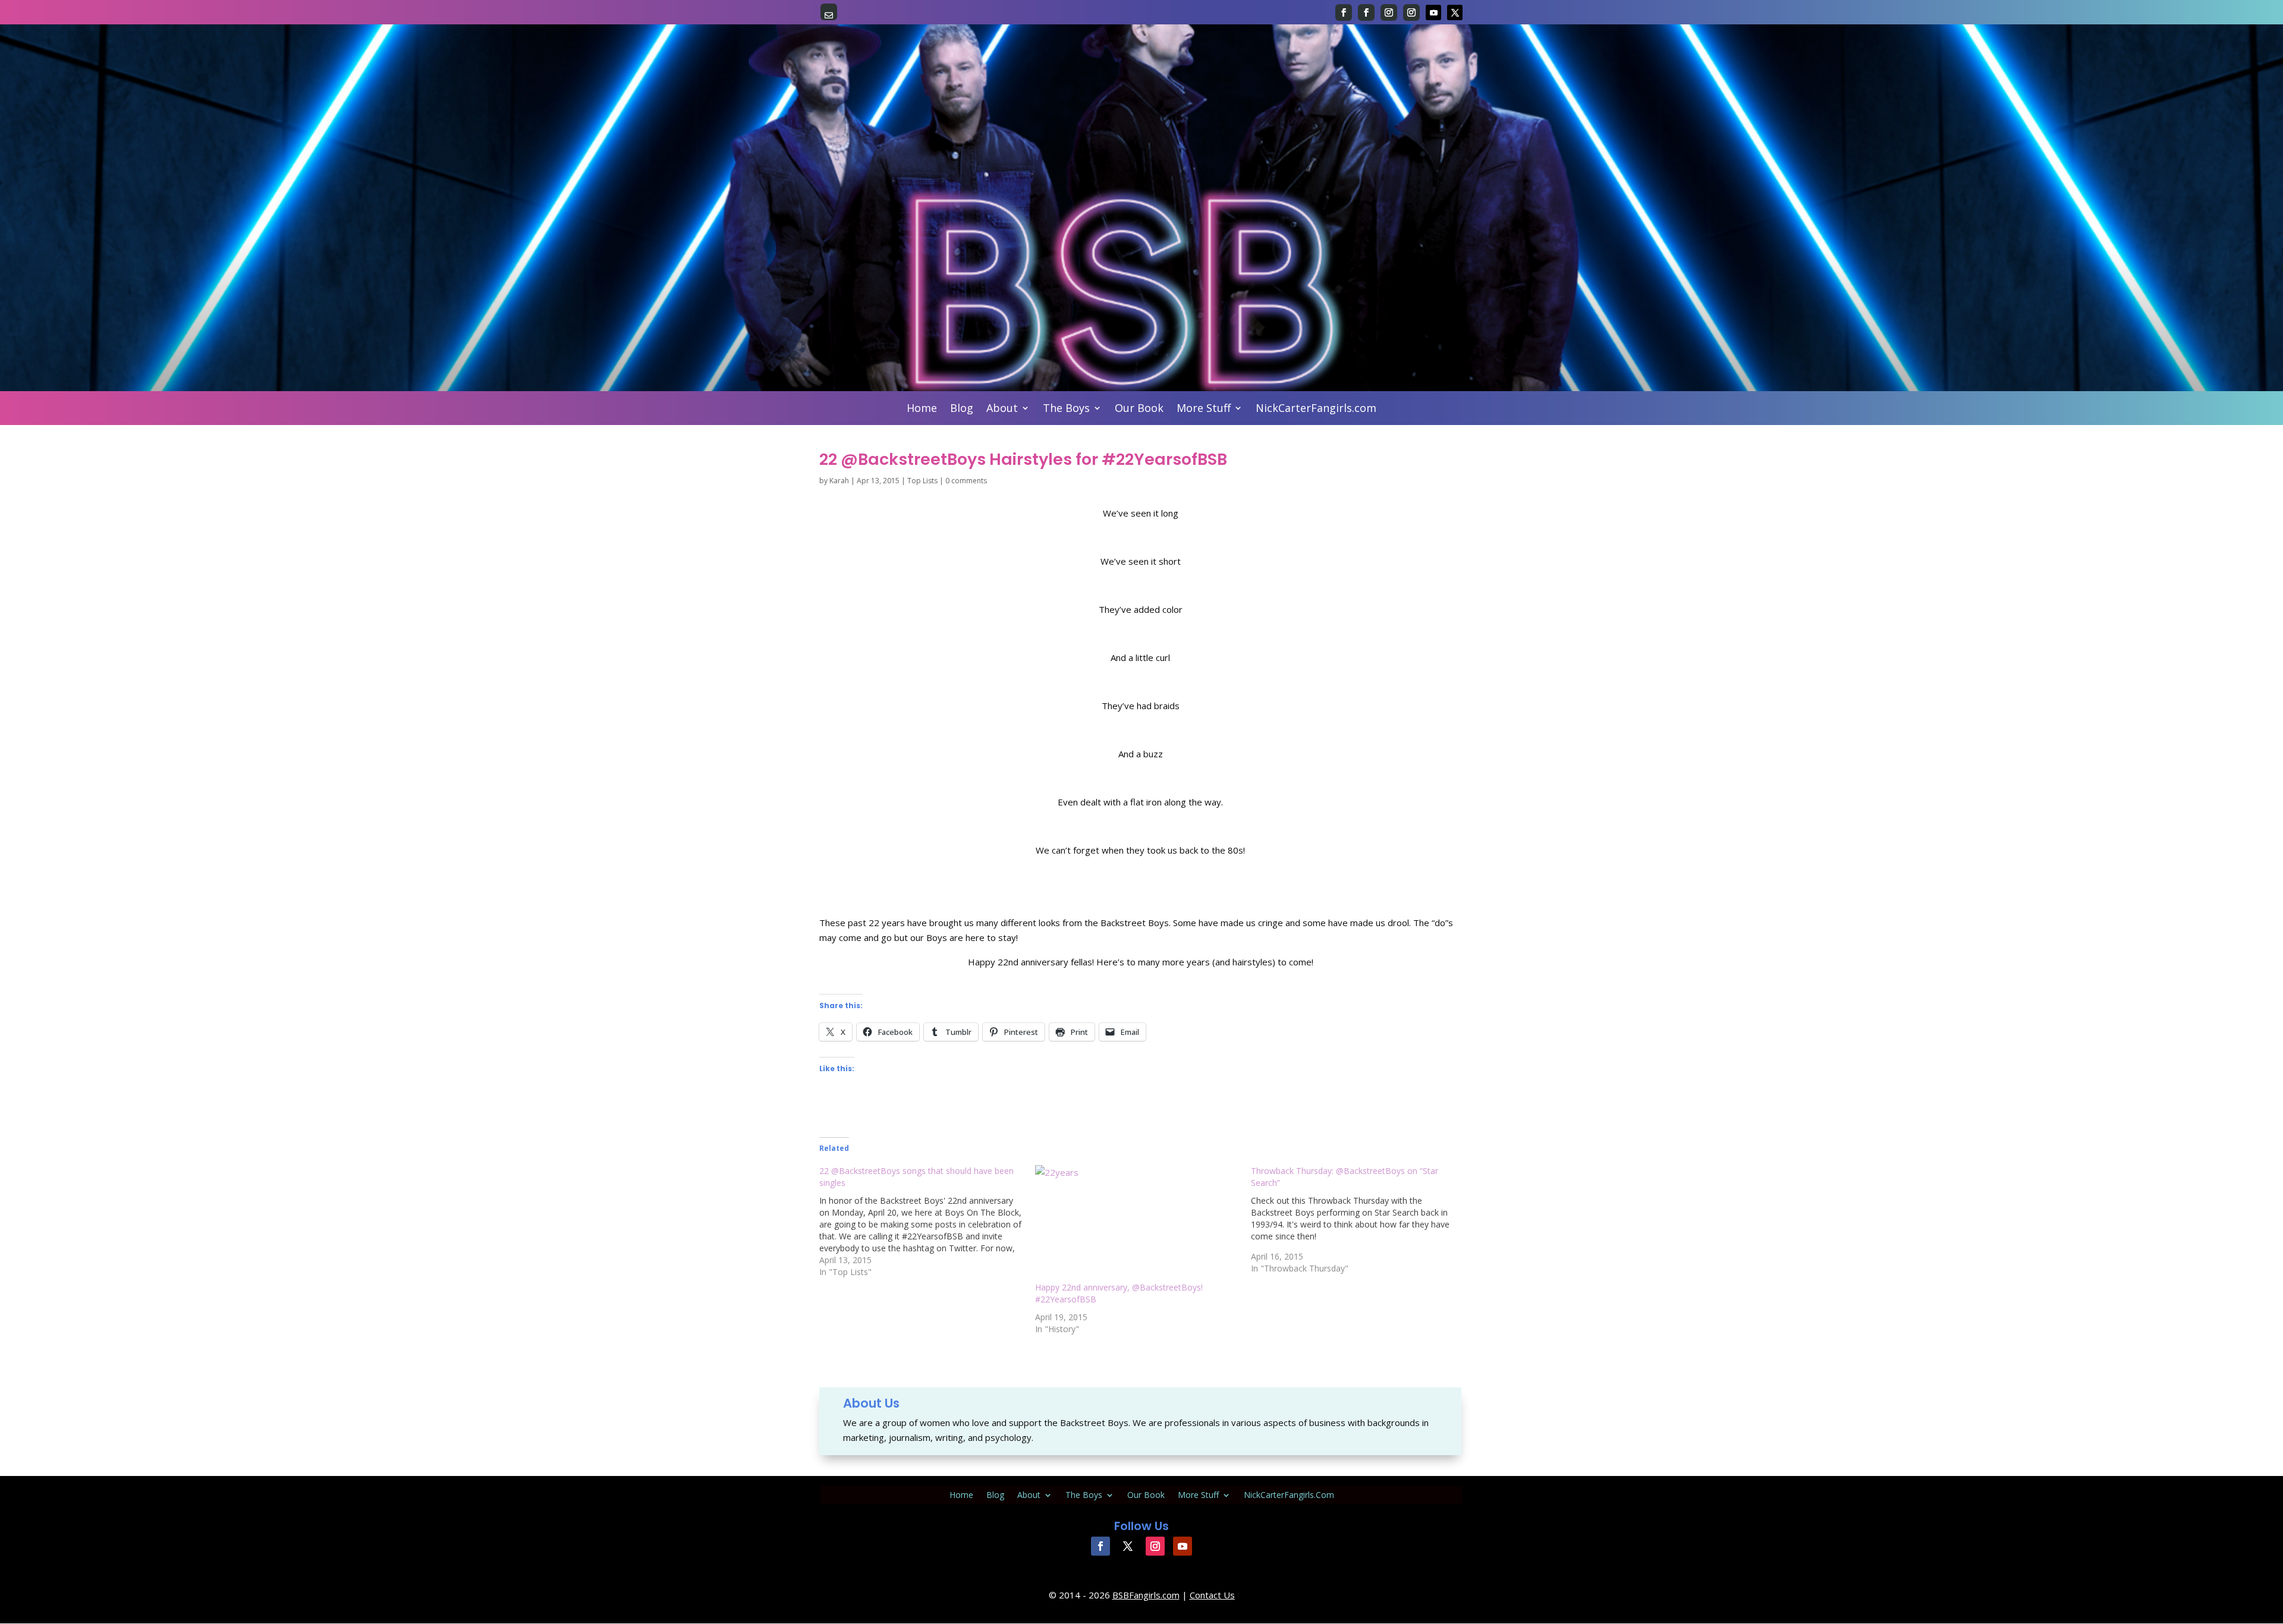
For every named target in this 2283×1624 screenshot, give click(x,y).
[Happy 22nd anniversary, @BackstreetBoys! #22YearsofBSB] (1137, 1223)
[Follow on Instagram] (1389, 12)
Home (922, 409)
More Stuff (1204, 409)
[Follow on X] (1455, 12)
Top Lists (922, 481)
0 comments (966, 481)
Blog (962, 409)
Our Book (1139, 409)
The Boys (1066, 409)
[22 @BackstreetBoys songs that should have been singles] (927, 1222)
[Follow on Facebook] (1344, 12)
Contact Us (1212, 1595)
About (1002, 409)
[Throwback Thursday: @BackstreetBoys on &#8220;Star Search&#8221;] (1359, 1220)
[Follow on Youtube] (1433, 12)
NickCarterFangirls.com (1316, 409)
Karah (839, 481)
